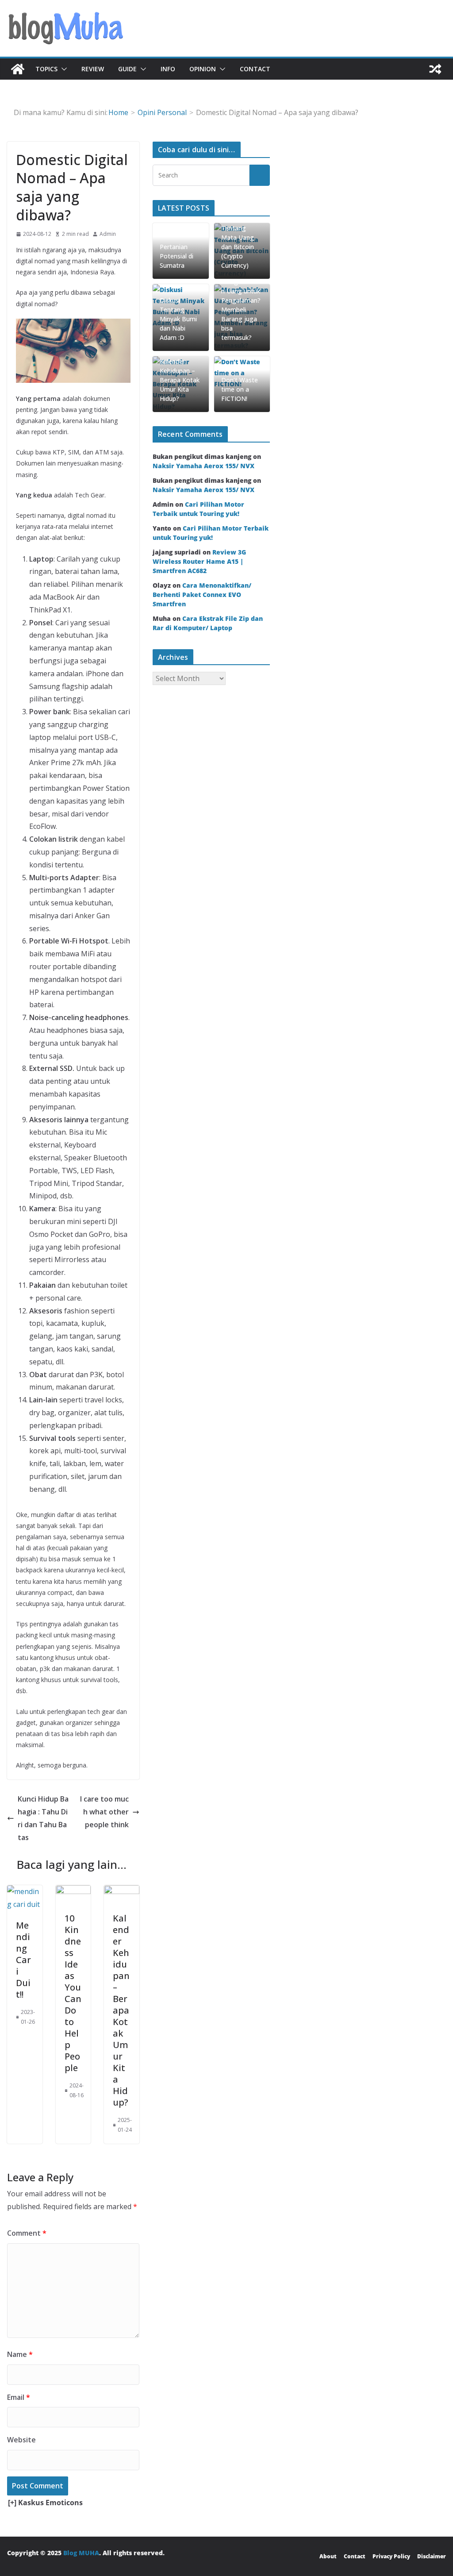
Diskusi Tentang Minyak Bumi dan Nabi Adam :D (178, 319)
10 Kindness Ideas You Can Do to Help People (73, 1993)
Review (93, 69)
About (328, 2556)
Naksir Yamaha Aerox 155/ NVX (203, 466)
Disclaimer (432, 2556)
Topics (46, 69)
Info (168, 69)
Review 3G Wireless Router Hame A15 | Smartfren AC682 (199, 561)
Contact (255, 69)
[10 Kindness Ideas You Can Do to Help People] (73, 1891)
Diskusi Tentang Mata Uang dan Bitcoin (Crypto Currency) (238, 242)
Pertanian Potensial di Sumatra (177, 256)
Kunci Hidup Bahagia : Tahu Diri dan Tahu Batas (43, 1818)
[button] (62, 69)
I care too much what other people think (104, 1812)
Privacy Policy (391, 2556)
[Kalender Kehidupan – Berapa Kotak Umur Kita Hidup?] (122, 1891)
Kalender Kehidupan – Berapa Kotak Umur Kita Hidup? (121, 2010)
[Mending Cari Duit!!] (25, 1891)
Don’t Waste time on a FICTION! (240, 389)
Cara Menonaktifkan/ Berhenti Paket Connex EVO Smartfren (202, 595)
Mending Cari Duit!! (23, 1960)
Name (20, 2354)
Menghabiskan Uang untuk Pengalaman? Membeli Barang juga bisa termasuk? (241, 310)
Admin (108, 234)
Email (19, 2397)
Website (21, 2440)
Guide (127, 69)
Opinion (203, 69)
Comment (27, 2233)
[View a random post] (435, 69)
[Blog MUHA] (18, 69)
